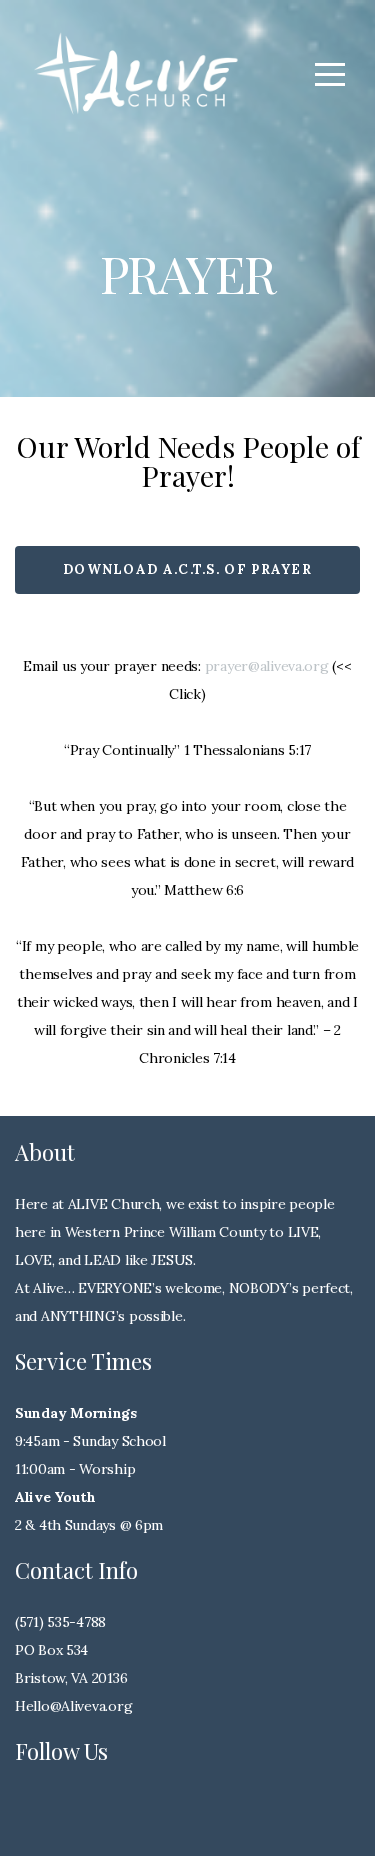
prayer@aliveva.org (267, 666)
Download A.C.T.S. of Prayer (187, 569)
